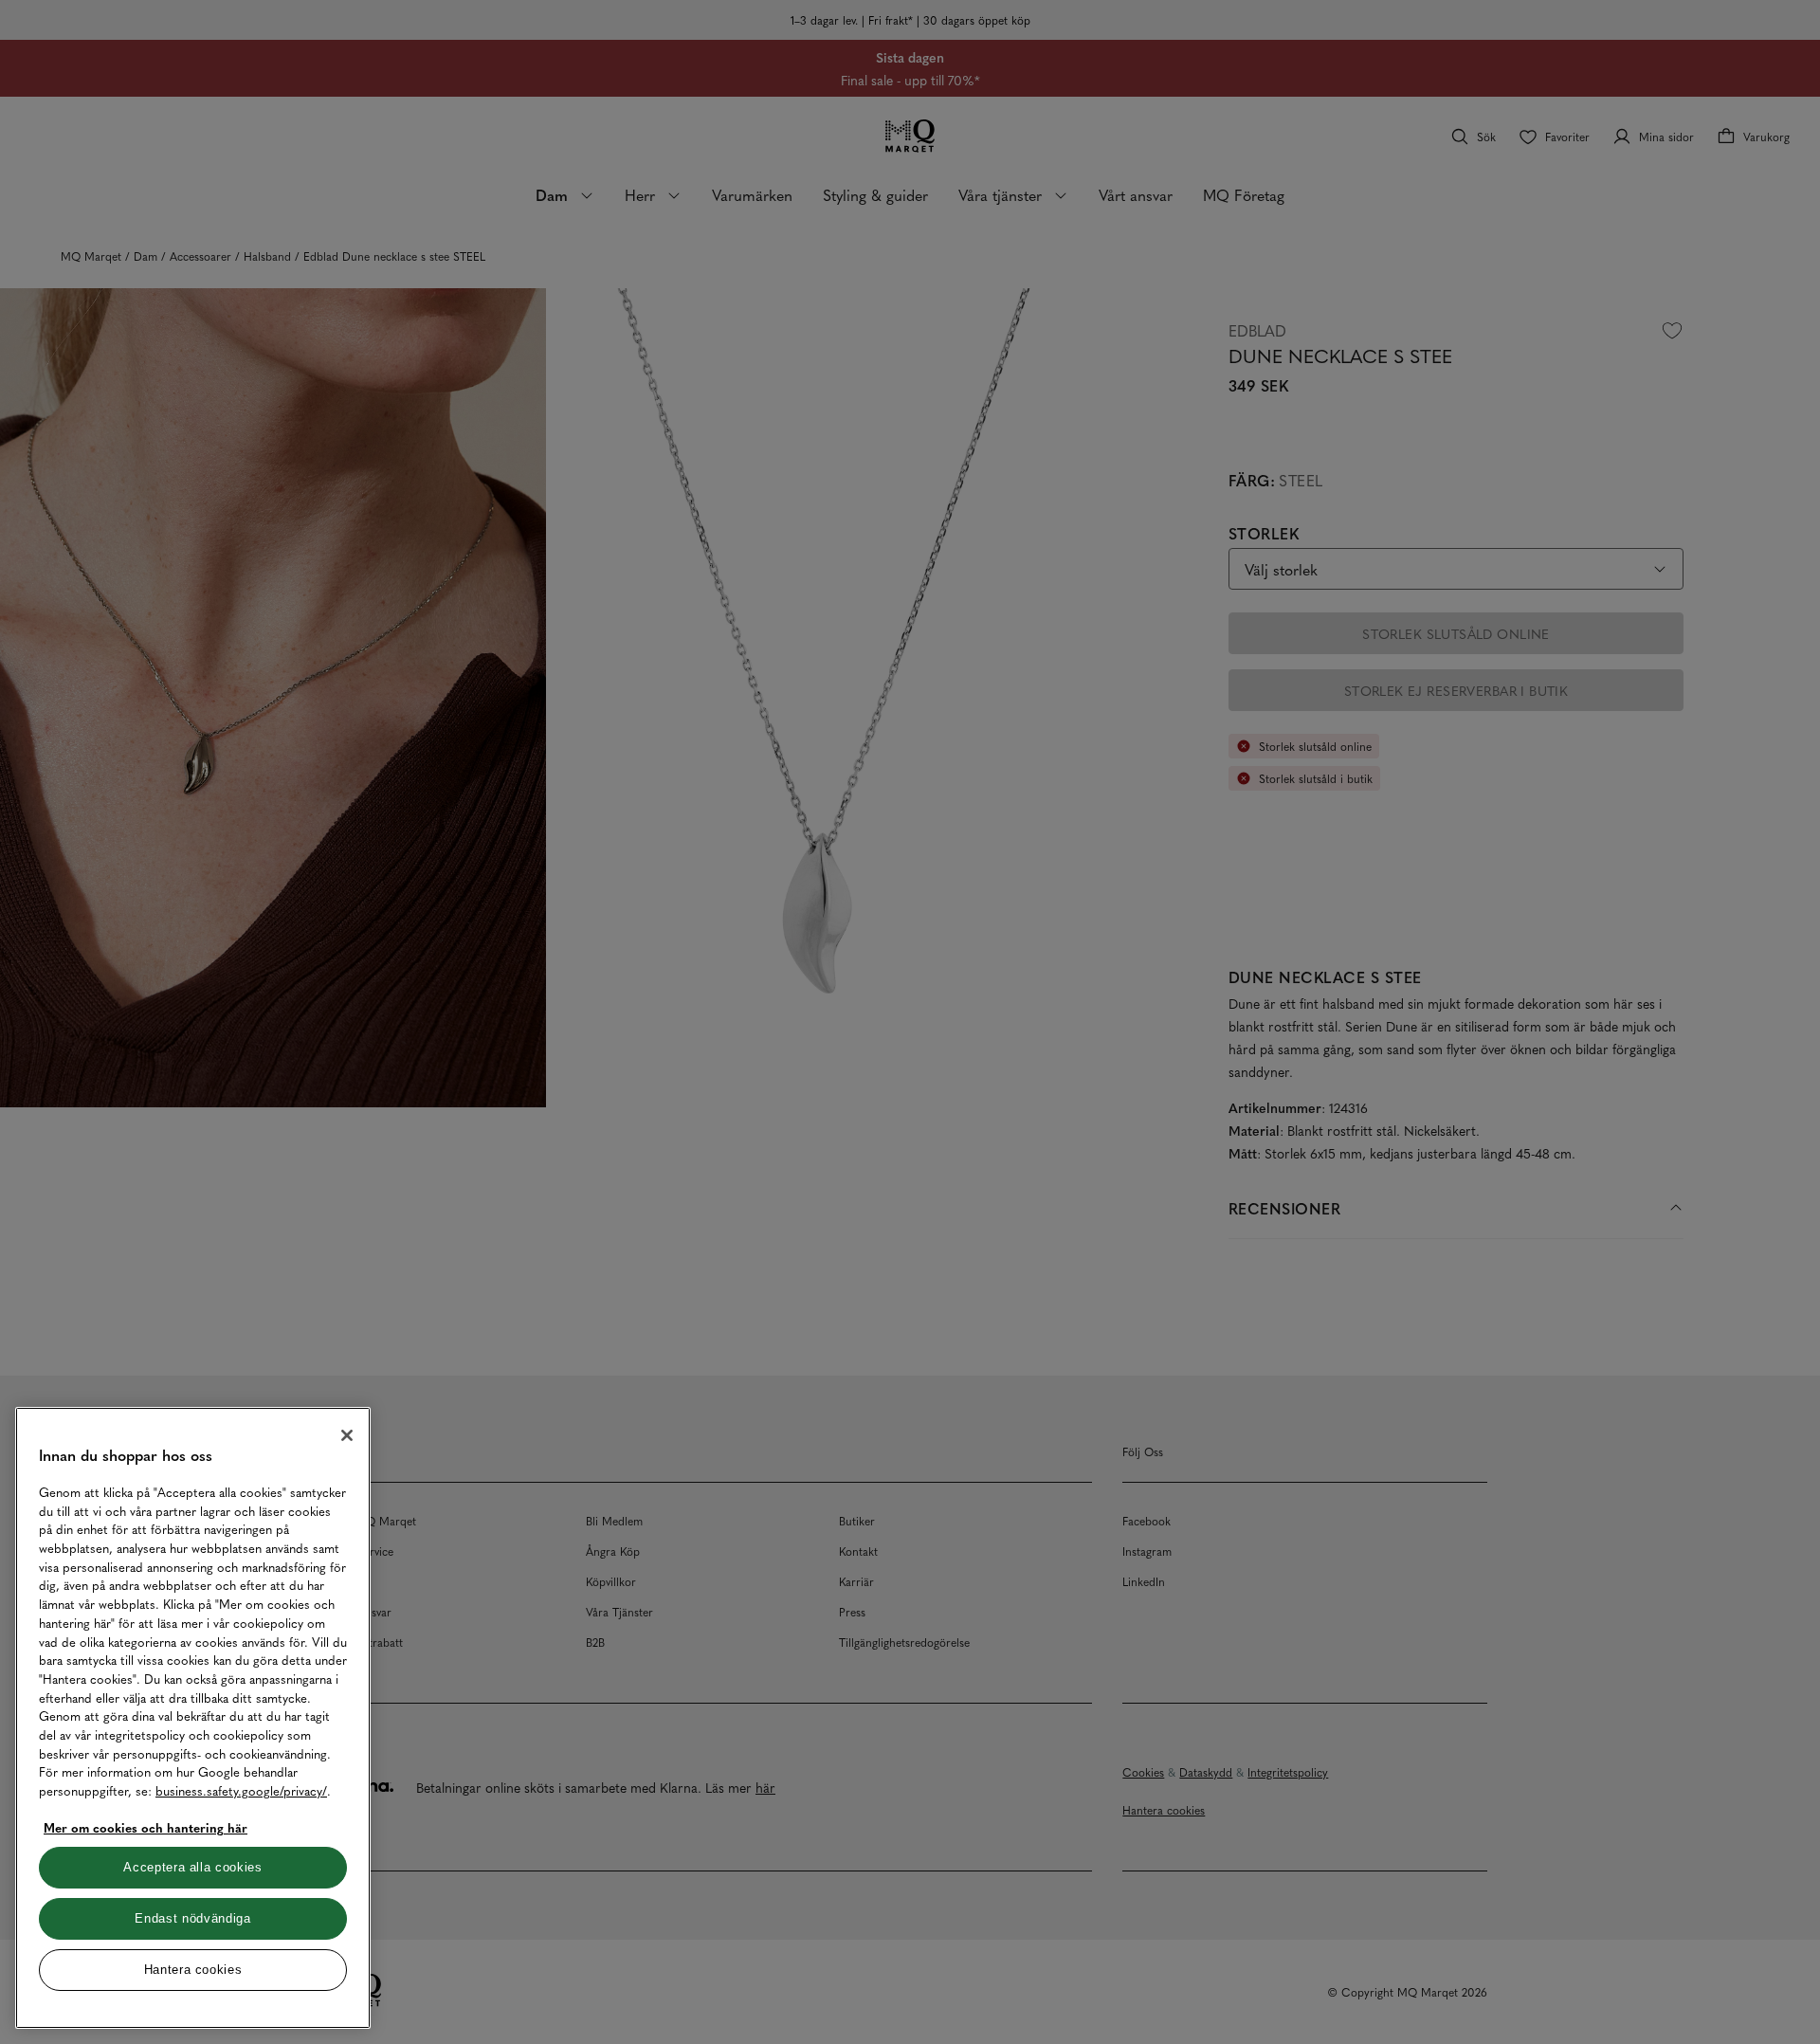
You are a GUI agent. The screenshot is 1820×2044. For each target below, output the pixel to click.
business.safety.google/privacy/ (241, 1790)
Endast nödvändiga (192, 1918)
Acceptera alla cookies (192, 1867)
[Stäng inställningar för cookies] (347, 1435)
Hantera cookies (193, 1970)
